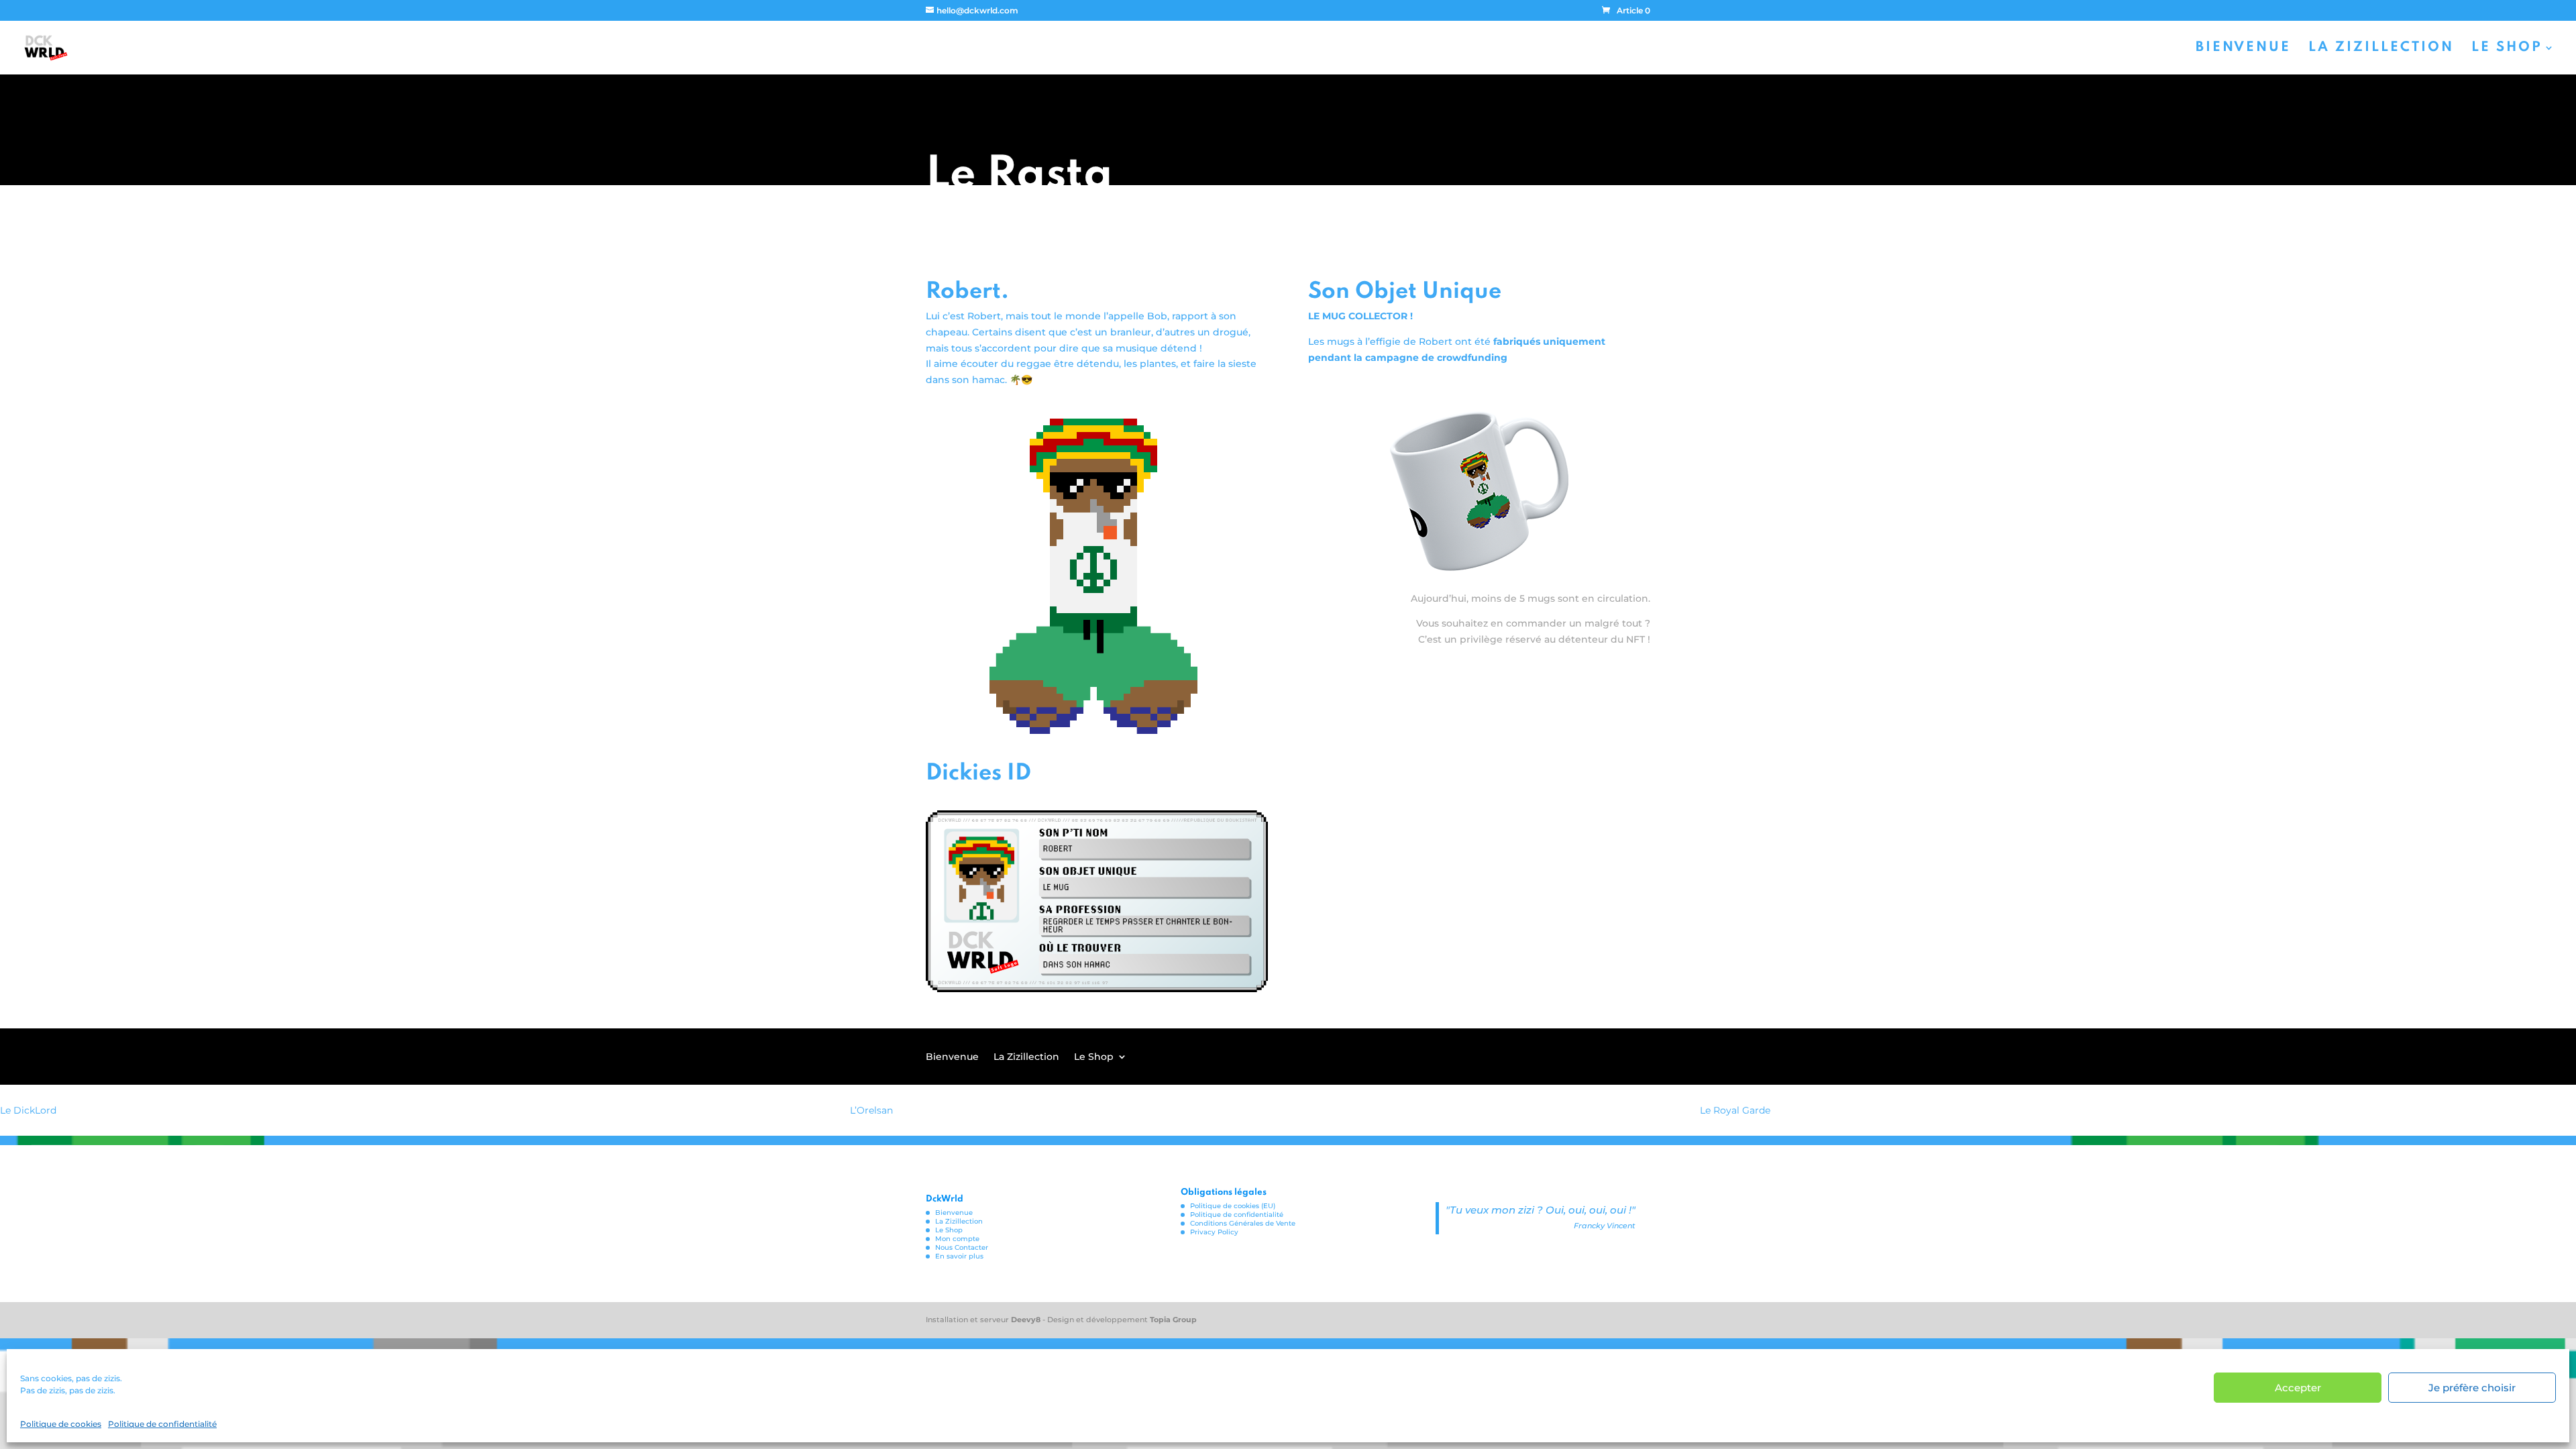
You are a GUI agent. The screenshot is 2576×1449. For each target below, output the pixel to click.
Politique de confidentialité (162, 1424)
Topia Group (1173, 1320)
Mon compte (957, 1239)
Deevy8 (1027, 1320)
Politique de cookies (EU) (1233, 1206)
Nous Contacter (962, 1247)
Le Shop (2507, 49)
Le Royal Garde (1735, 1110)
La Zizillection (2381, 49)
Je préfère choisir (2472, 1388)
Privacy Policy (1214, 1232)
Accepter (2298, 1388)
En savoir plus (959, 1256)
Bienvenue (2243, 49)
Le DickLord (28, 1110)
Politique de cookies (61, 1424)
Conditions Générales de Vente (1243, 1223)
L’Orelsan (871, 1110)
